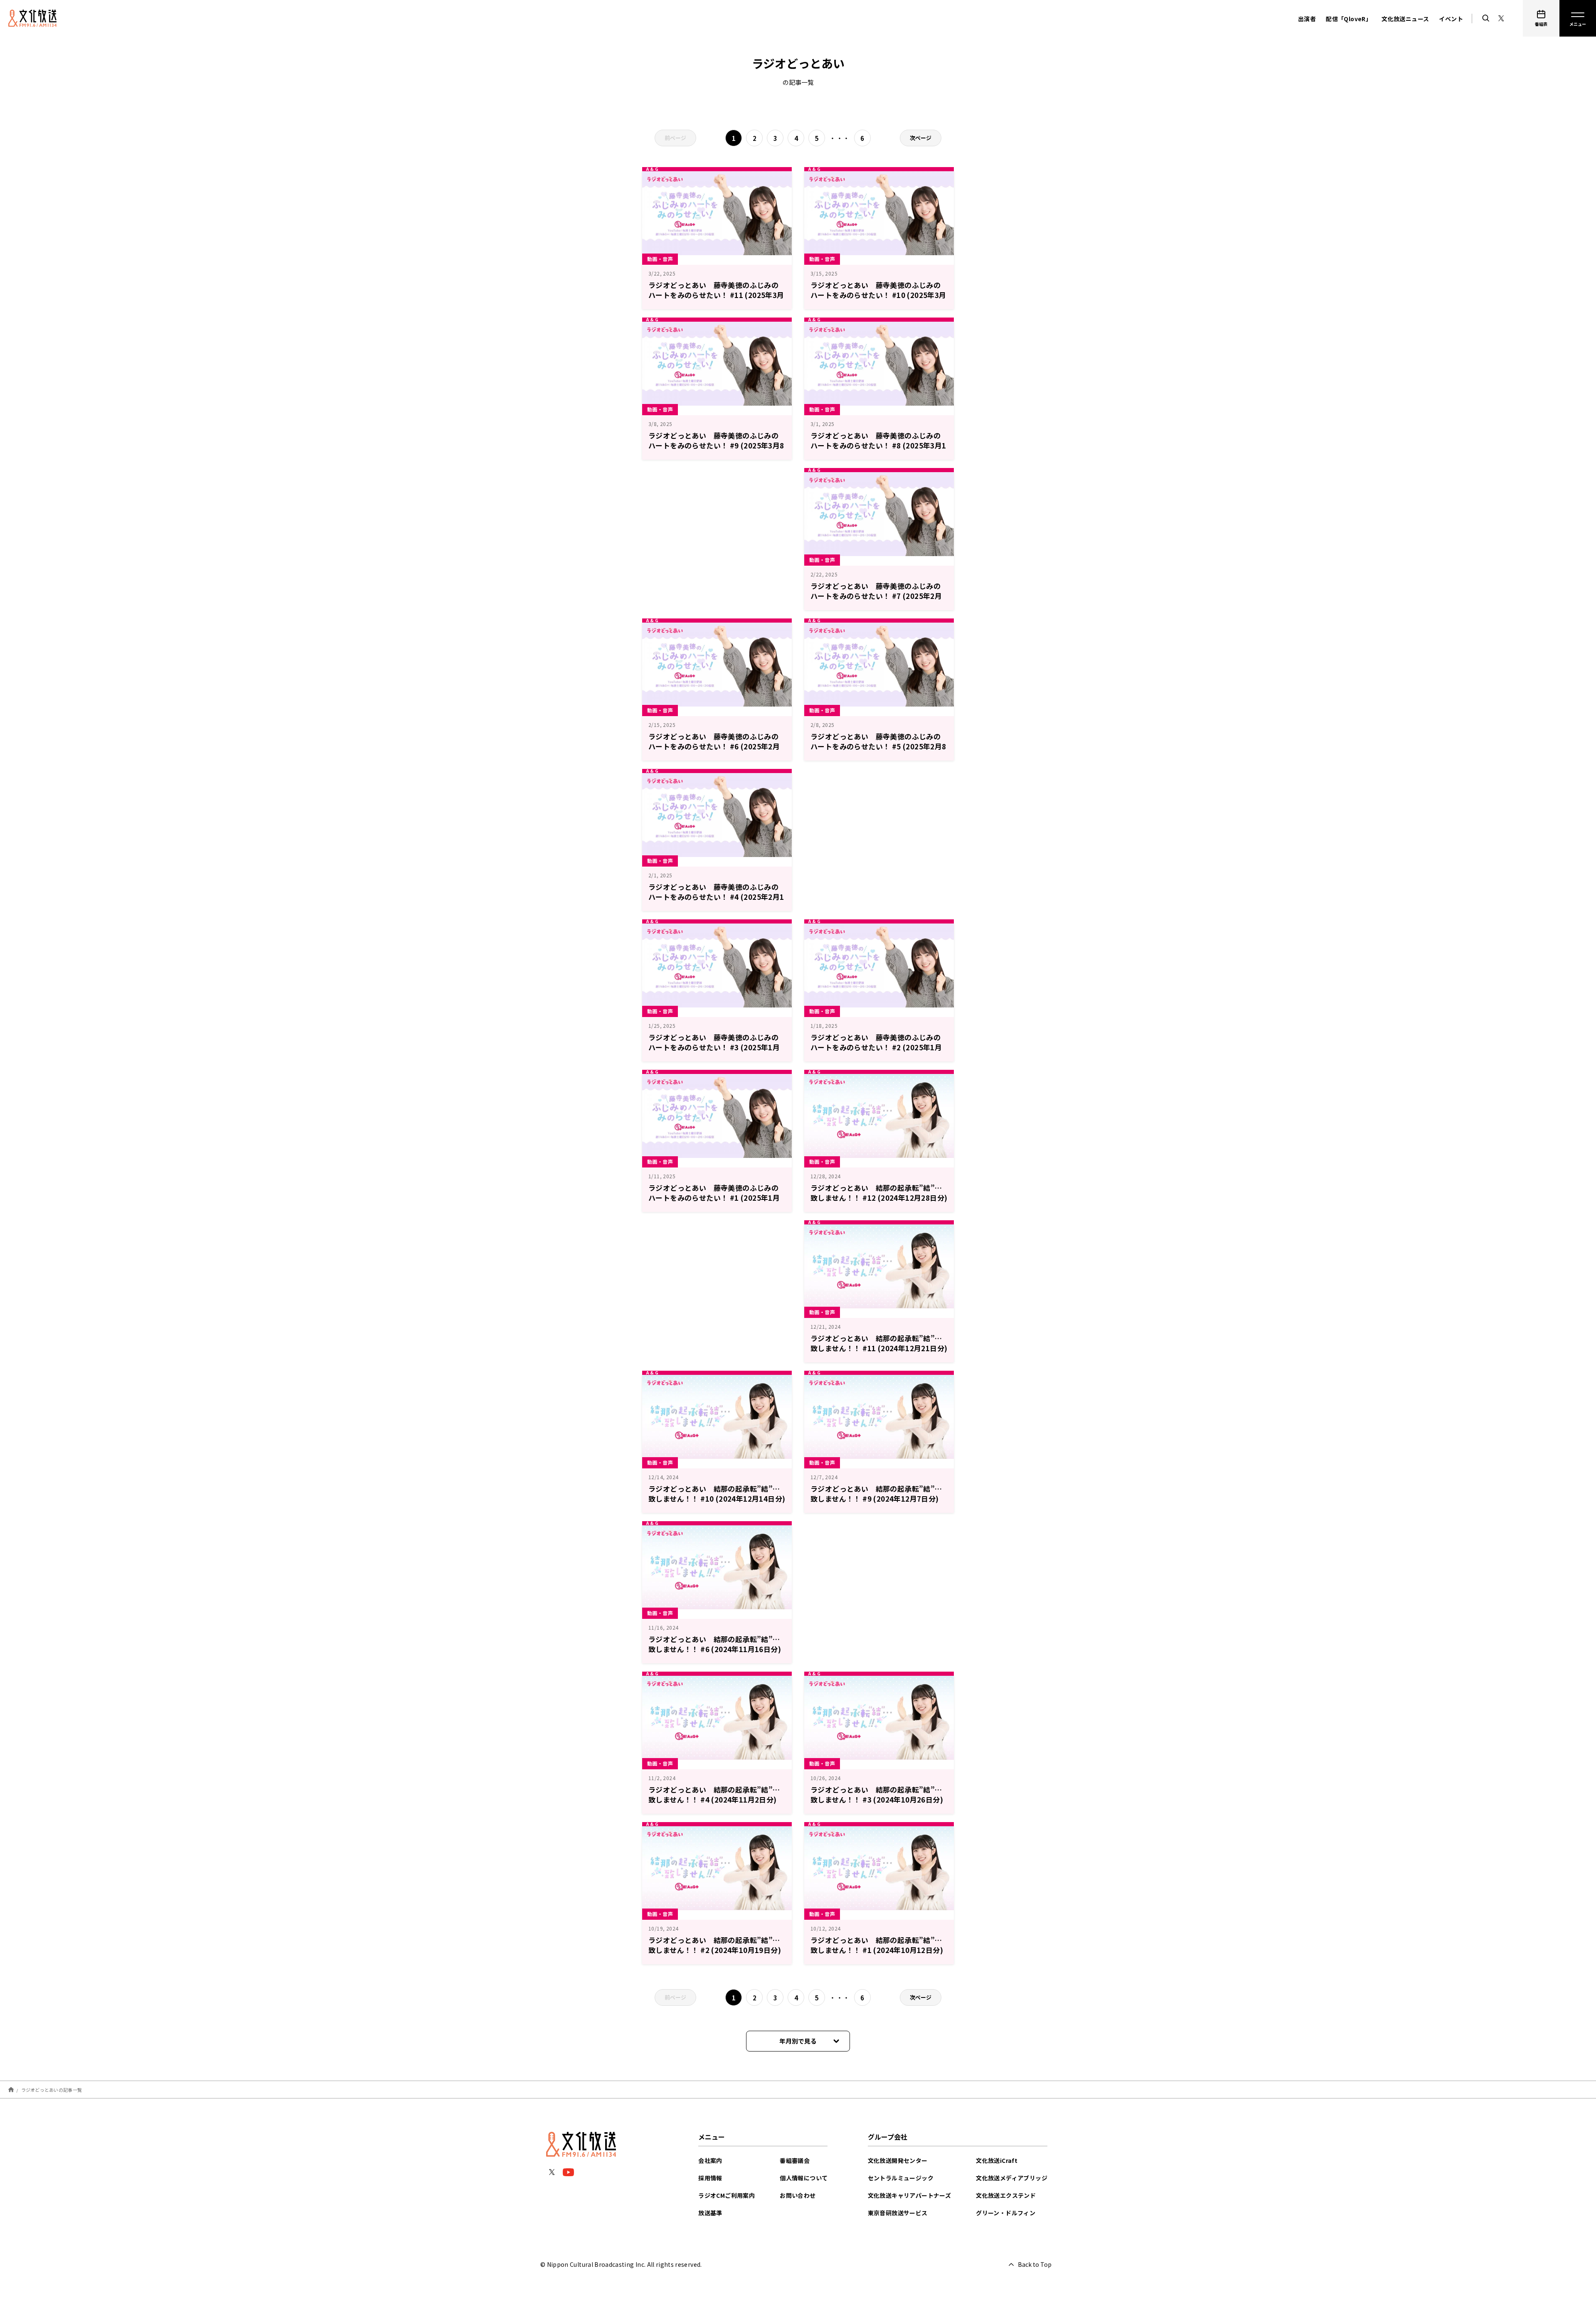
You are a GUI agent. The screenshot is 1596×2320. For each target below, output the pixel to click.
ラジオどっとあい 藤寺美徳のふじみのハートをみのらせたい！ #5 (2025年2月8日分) (878, 746)
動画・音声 (660, 259)
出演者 (1307, 19)
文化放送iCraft (997, 2160)
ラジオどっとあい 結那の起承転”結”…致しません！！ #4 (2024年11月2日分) (714, 1794)
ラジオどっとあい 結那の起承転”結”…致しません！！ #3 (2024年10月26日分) (877, 1794)
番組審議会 (795, 2160)
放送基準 (710, 2213)
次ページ (921, 138)
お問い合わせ (798, 2195)
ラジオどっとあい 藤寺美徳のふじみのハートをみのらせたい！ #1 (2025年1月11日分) (714, 1198)
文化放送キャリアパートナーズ (910, 2195)
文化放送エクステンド (1006, 2195)
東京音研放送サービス (898, 2213)
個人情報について (804, 2178)
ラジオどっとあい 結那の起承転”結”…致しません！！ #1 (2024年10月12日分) (877, 1945)
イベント (1451, 19)
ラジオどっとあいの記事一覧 (52, 2089)
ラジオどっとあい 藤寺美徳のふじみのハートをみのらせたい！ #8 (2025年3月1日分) (878, 445)
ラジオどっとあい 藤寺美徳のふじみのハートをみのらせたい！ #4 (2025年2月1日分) (716, 897)
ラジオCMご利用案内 (727, 2195)
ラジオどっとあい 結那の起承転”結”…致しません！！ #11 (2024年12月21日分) (879, 1343)
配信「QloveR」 (1349, 19)
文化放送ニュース (1405, 19)
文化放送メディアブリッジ (1012, 2178)
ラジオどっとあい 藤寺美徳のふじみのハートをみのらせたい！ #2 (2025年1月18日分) (876, 1047)
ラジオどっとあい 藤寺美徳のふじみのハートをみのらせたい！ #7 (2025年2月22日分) (876, 596)
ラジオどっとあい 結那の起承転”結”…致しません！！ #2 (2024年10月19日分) (715, 1945)
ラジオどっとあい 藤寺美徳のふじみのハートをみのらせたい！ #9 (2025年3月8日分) (716, 445)
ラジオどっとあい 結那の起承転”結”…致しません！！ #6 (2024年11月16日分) (715, 1644)
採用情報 (710, 2178)
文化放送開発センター (898, 2160)
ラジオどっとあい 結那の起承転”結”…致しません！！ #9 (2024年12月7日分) (876, 1494)
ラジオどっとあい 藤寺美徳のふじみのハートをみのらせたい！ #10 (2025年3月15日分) (878, 295)
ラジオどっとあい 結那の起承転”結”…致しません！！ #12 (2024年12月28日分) (879, 1193)
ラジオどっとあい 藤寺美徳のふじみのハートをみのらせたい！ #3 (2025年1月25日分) (714, 1047)
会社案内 (710, 2160)
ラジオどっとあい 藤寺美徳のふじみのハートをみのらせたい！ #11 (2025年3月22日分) (716, 295)
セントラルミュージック (901, 2178)
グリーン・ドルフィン (1006, 2213)
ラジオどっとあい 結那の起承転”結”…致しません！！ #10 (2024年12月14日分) (717, 1494)
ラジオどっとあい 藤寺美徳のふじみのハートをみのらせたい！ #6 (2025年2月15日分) (714, 746)
